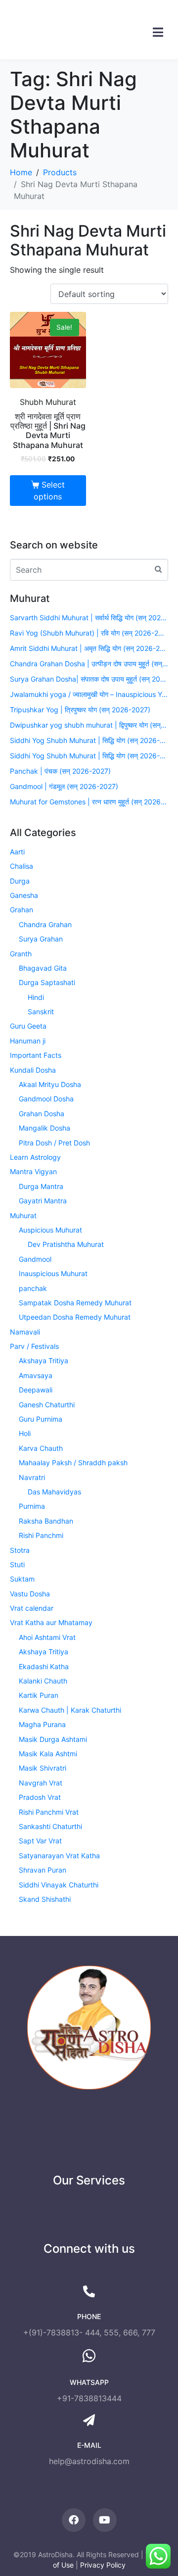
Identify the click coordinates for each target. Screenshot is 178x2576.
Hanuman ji (28, 1041)
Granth (21, 954)
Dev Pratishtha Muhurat (66, 1244)
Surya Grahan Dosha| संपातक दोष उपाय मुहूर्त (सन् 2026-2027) (89, 679)
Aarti (17, 852)
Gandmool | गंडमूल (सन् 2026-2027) (64, 786)
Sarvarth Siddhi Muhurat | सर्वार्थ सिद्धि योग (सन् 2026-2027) (89, 618)
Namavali (25, 1332)
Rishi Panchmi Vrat (49, 1812)
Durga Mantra (41, 1186)
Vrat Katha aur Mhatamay (51, 1622)
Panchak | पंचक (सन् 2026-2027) (60, 771)
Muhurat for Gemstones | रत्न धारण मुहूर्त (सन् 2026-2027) (89, 802)
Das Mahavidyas (54, 1492)
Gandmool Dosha (46, 1099)
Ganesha (24, 895)
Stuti (17, 1564)
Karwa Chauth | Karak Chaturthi (70, 1710)
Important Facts (36, 1055)
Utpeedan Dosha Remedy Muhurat (75, 1317)
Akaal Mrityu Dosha (50, 1084)
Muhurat (23, 1215)
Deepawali (36, 1390)
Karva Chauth (41, 1448)
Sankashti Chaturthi (50, 1826)
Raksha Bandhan (46, 1521)
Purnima (32, 1506)
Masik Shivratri (43, 1768)
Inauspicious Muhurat (53, 1273)
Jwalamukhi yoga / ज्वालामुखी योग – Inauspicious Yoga (89, 694)
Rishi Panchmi (41, 1535)
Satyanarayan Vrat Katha (59, 1856)
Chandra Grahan (45, 924)
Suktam (22, 1579)
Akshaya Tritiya (44, 1361)
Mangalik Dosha (44, 1128)
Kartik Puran (39, 1695)
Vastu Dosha (30, 1594)
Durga (20, 881)
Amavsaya (36, 1375)
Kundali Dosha (33, 1070)
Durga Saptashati (47, 982)
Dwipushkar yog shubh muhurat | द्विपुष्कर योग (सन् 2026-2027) (89, 725)
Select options (49, 491)
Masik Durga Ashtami (53, 1739)
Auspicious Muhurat (50, 1230)
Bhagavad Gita (43, 968)
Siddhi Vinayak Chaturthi (59, 1885)
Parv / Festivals (34, 1346)
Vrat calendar (32, 1608)
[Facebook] (74, 2520)
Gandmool (35, 1259)
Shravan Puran (43, 1870)
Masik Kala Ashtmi (48, 1754)
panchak (33, 1288)
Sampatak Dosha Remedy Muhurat (75, 1303)
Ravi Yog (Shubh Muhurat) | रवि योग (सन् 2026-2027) (89, 633)
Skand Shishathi (45, 1899)
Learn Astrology (35, 1157)
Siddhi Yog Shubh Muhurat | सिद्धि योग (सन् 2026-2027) (89, 740)
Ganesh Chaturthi (47, 1405)
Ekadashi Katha (44, 1666)
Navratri (32, 1477)
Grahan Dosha (42, 1114)
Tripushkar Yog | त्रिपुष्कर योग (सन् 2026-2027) (80, 710)
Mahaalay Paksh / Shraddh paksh (73, 1462)
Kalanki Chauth (43, 1681)
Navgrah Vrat (41, 1783)
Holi (25, 1433)
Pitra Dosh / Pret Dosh (54, 1143)
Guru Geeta (28, 1026)
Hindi (36, 997)
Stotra (20, 1550)
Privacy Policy (103, 2565)
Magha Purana (42, 1724)
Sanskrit (41, 1012)
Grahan (22, 910)
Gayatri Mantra (43, 1201)
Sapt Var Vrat (40, 1841)
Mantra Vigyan (33, 1171)
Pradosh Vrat (40, 1797)
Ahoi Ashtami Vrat (47, 1637)
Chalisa (22, 866)
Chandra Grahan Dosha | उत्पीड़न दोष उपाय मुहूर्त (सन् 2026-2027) (89, 664)
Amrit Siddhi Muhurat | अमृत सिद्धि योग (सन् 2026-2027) (89, 648)
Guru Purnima (41, 1419)
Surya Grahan (41, 939)
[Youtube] (105, 2520)
